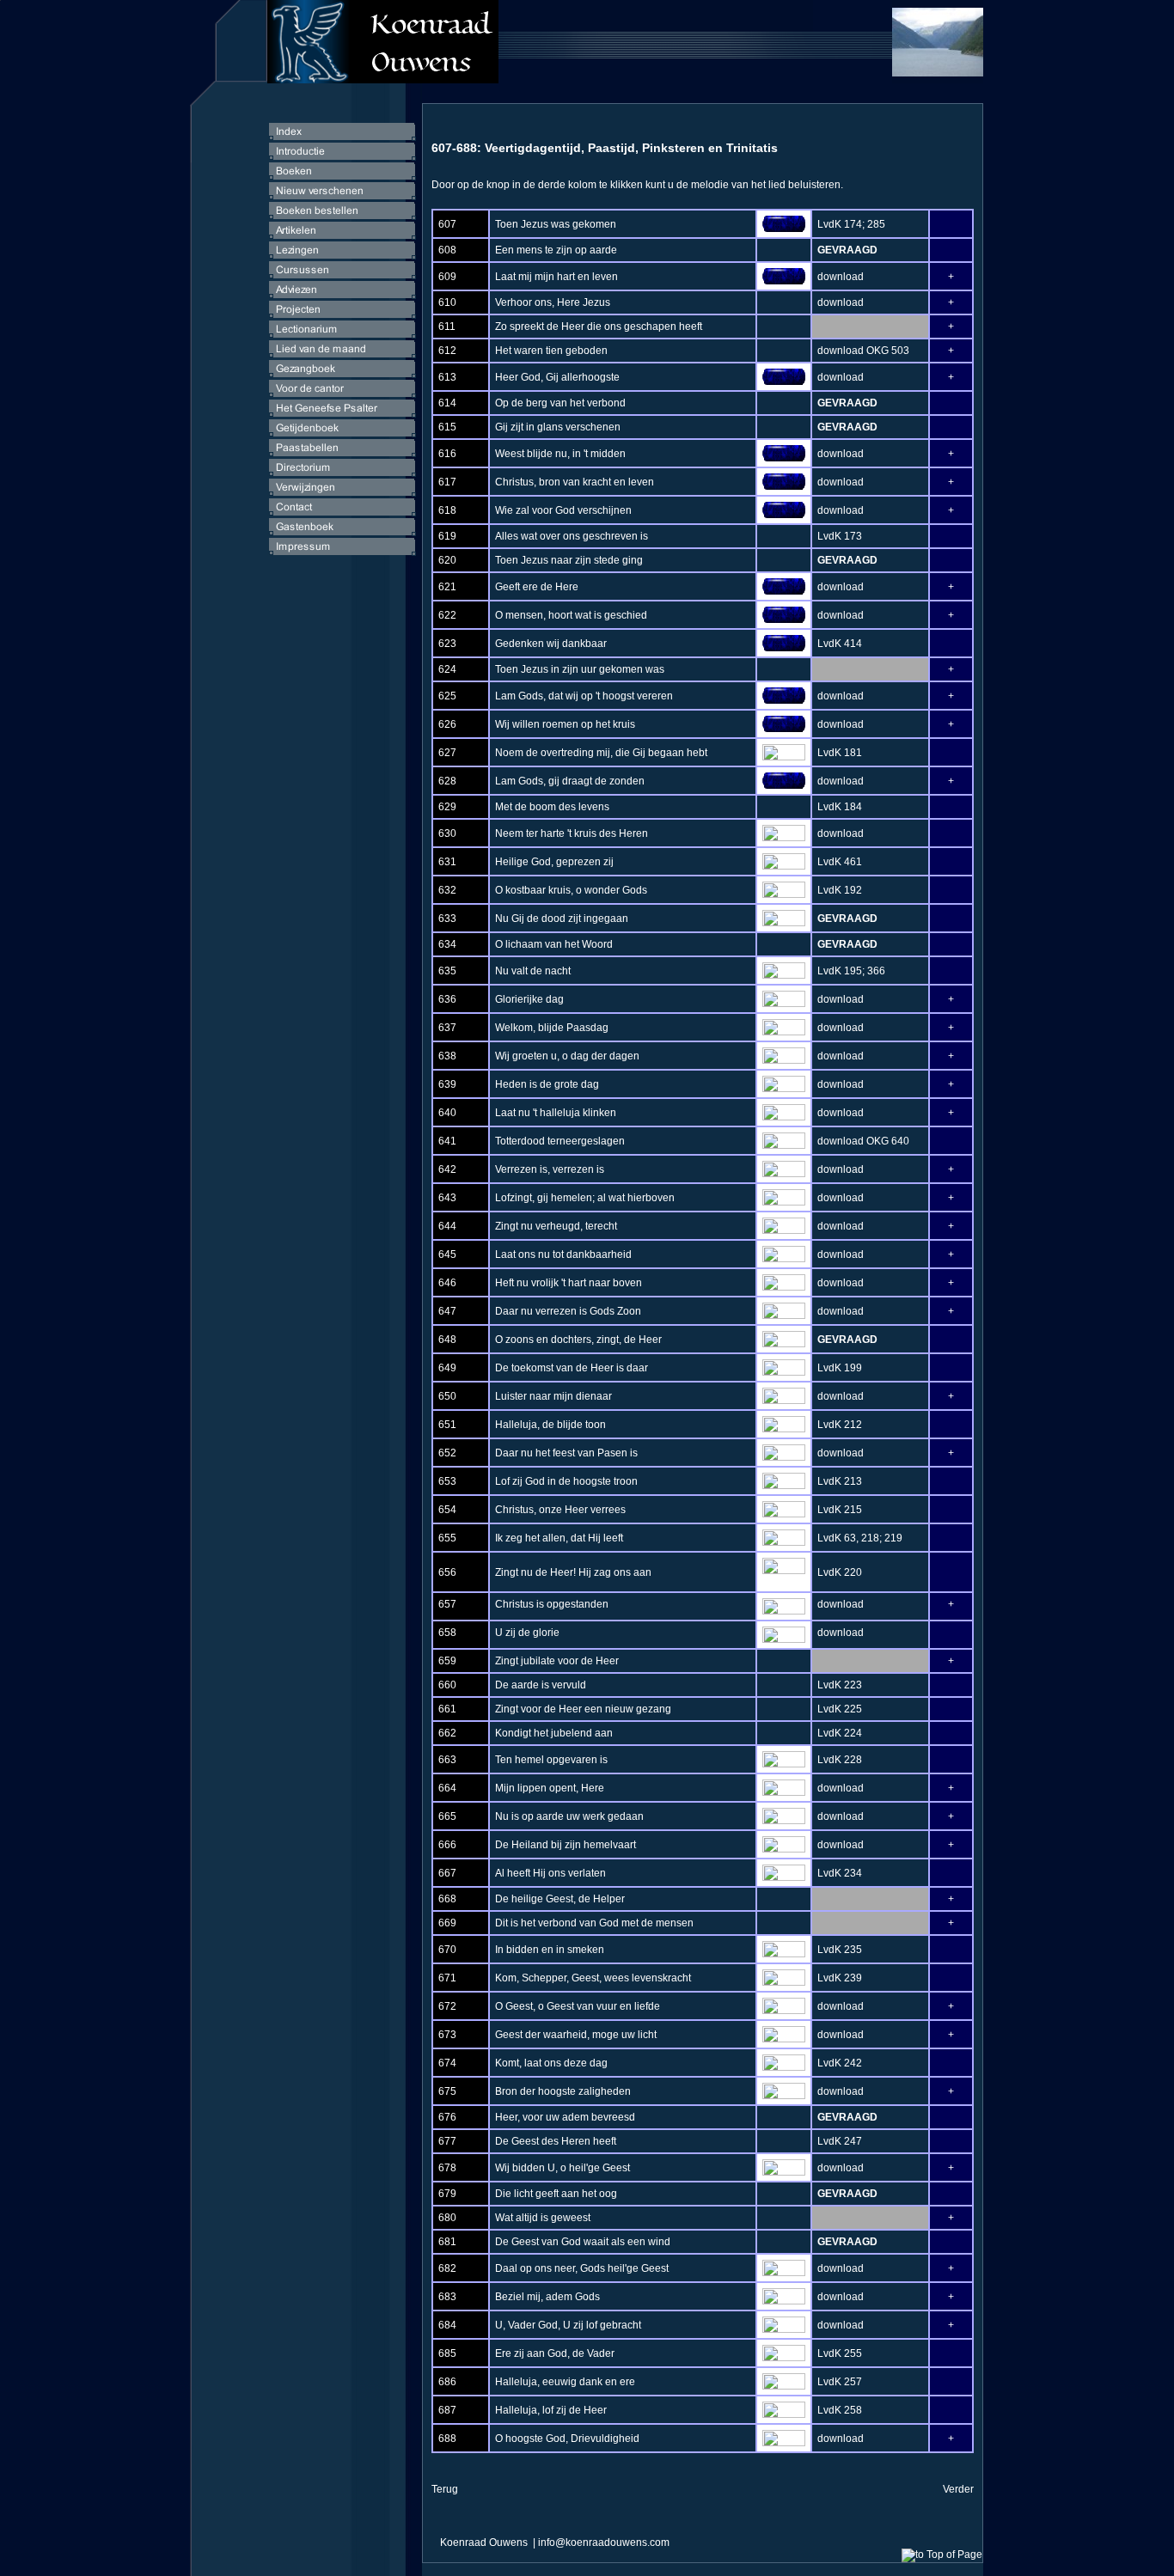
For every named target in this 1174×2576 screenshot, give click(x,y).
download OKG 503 (863, 351)
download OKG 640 (863, 1141)
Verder (958, 2489)
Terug (445, 2489)
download (841, 277)
